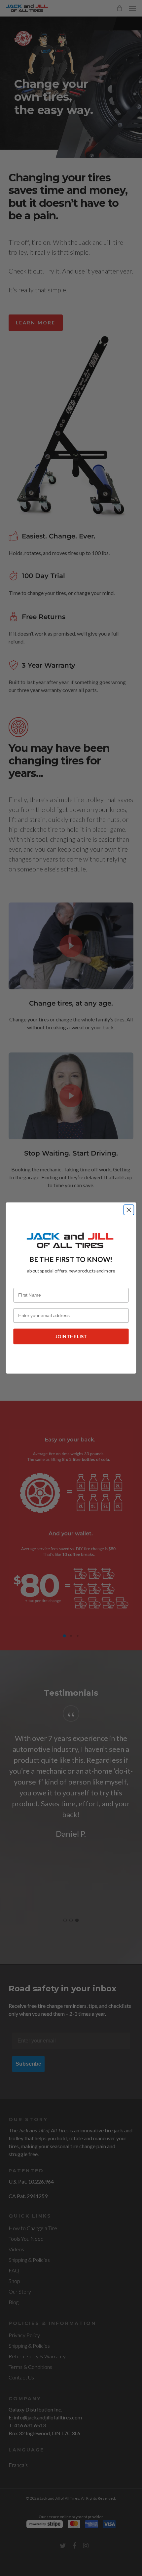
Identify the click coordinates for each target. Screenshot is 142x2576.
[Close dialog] (129, 1210)
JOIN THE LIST (71, 1336)
